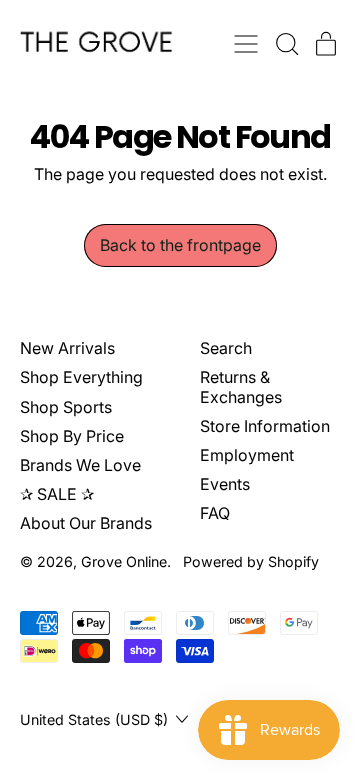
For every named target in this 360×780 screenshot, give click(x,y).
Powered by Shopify (251, 561)
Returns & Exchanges (241, 386)
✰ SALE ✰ (57, 494)
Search (226, 348)
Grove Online (124, 561)
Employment (247, 455)
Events (225, 484)
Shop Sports (66, 407)
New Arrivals (67, 348)
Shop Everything (81, 377)
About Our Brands (86, 523)
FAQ (215, 513)
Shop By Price (72, 436)
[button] (286, 44)
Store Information (265, 426)
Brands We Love (80, 465)
